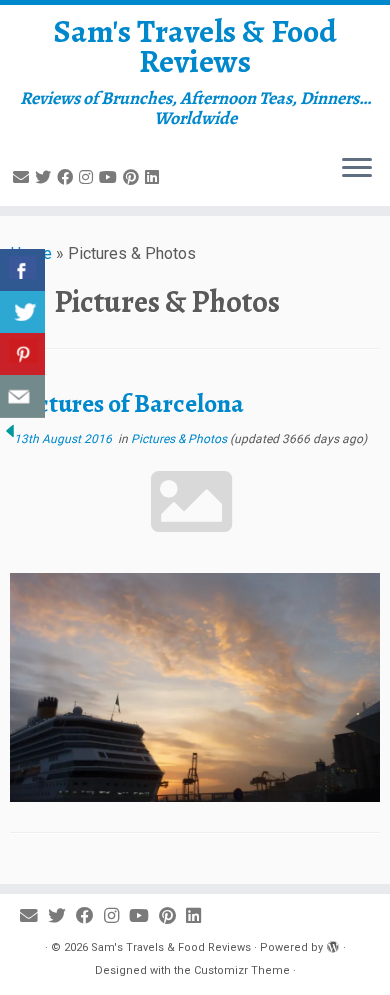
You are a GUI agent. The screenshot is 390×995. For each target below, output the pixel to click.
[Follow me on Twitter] (46, 177)
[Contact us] (22, 396)
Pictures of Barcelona (129, 403)
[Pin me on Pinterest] (134, 177)
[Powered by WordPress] (333, 944)
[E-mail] (24, 177)
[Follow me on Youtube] (111, 177)
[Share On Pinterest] (22, 354)
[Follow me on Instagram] (89, 177)
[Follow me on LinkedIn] (155, 177)
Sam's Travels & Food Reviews (195, 46)
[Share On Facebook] (22, 270)
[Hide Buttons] (10, 429)
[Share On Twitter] (22, 312)
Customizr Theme (242, 970)
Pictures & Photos (180, 439)
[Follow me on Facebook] (68, 177)
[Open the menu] (357, 170)
